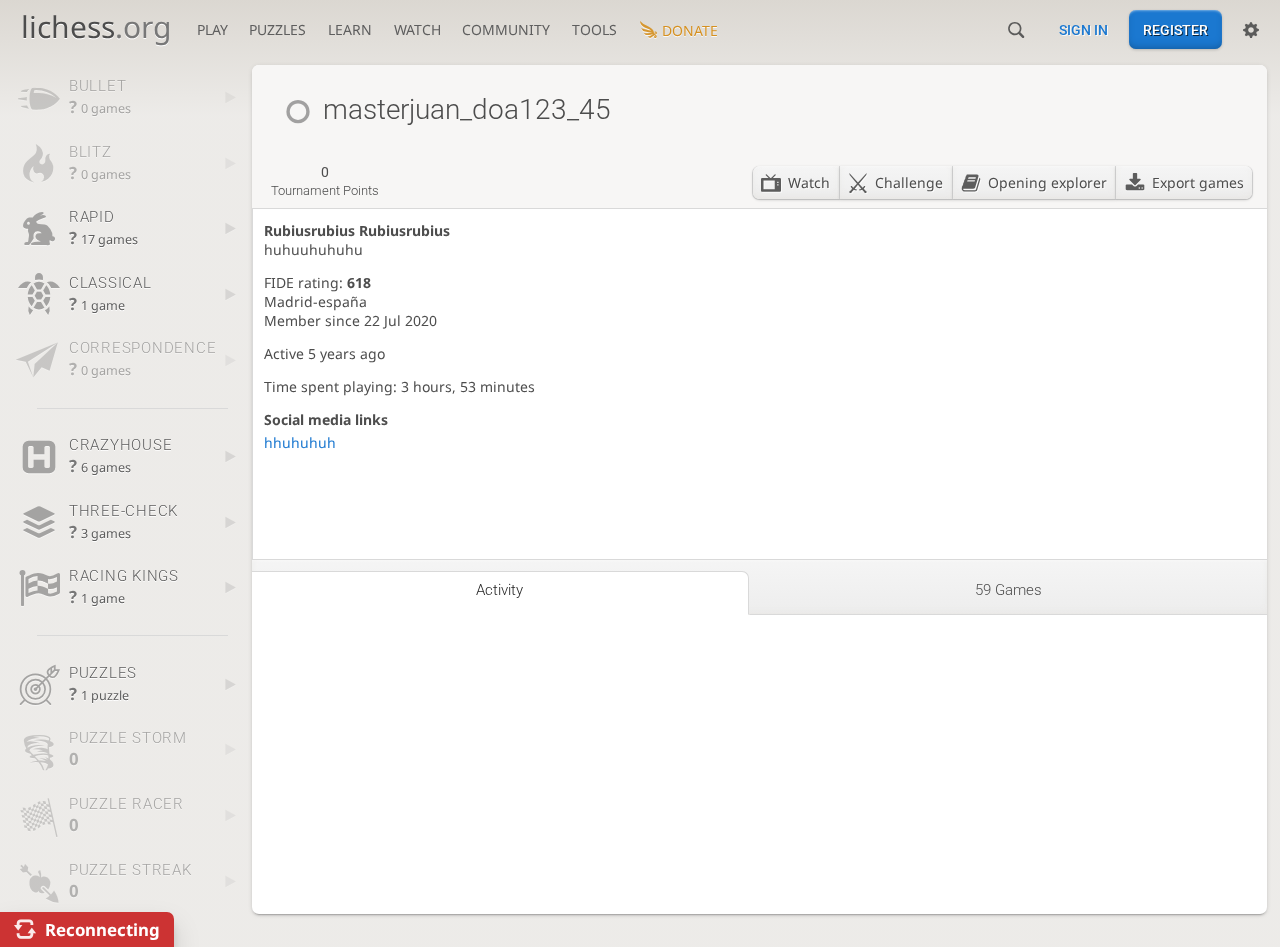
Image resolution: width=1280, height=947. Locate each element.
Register (1175, 30)
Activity (499, 590)
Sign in (1083, 30)
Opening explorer (1047, 182)
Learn (350, 29)
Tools (594, 29)
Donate (690, 30)
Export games (1198, 182)
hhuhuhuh (300, 442)
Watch (417, 29)
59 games (1008, 590)
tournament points (325, 181)
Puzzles (277, 29)
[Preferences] (1251, 30)
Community (506, 29)
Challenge (909, 182)
